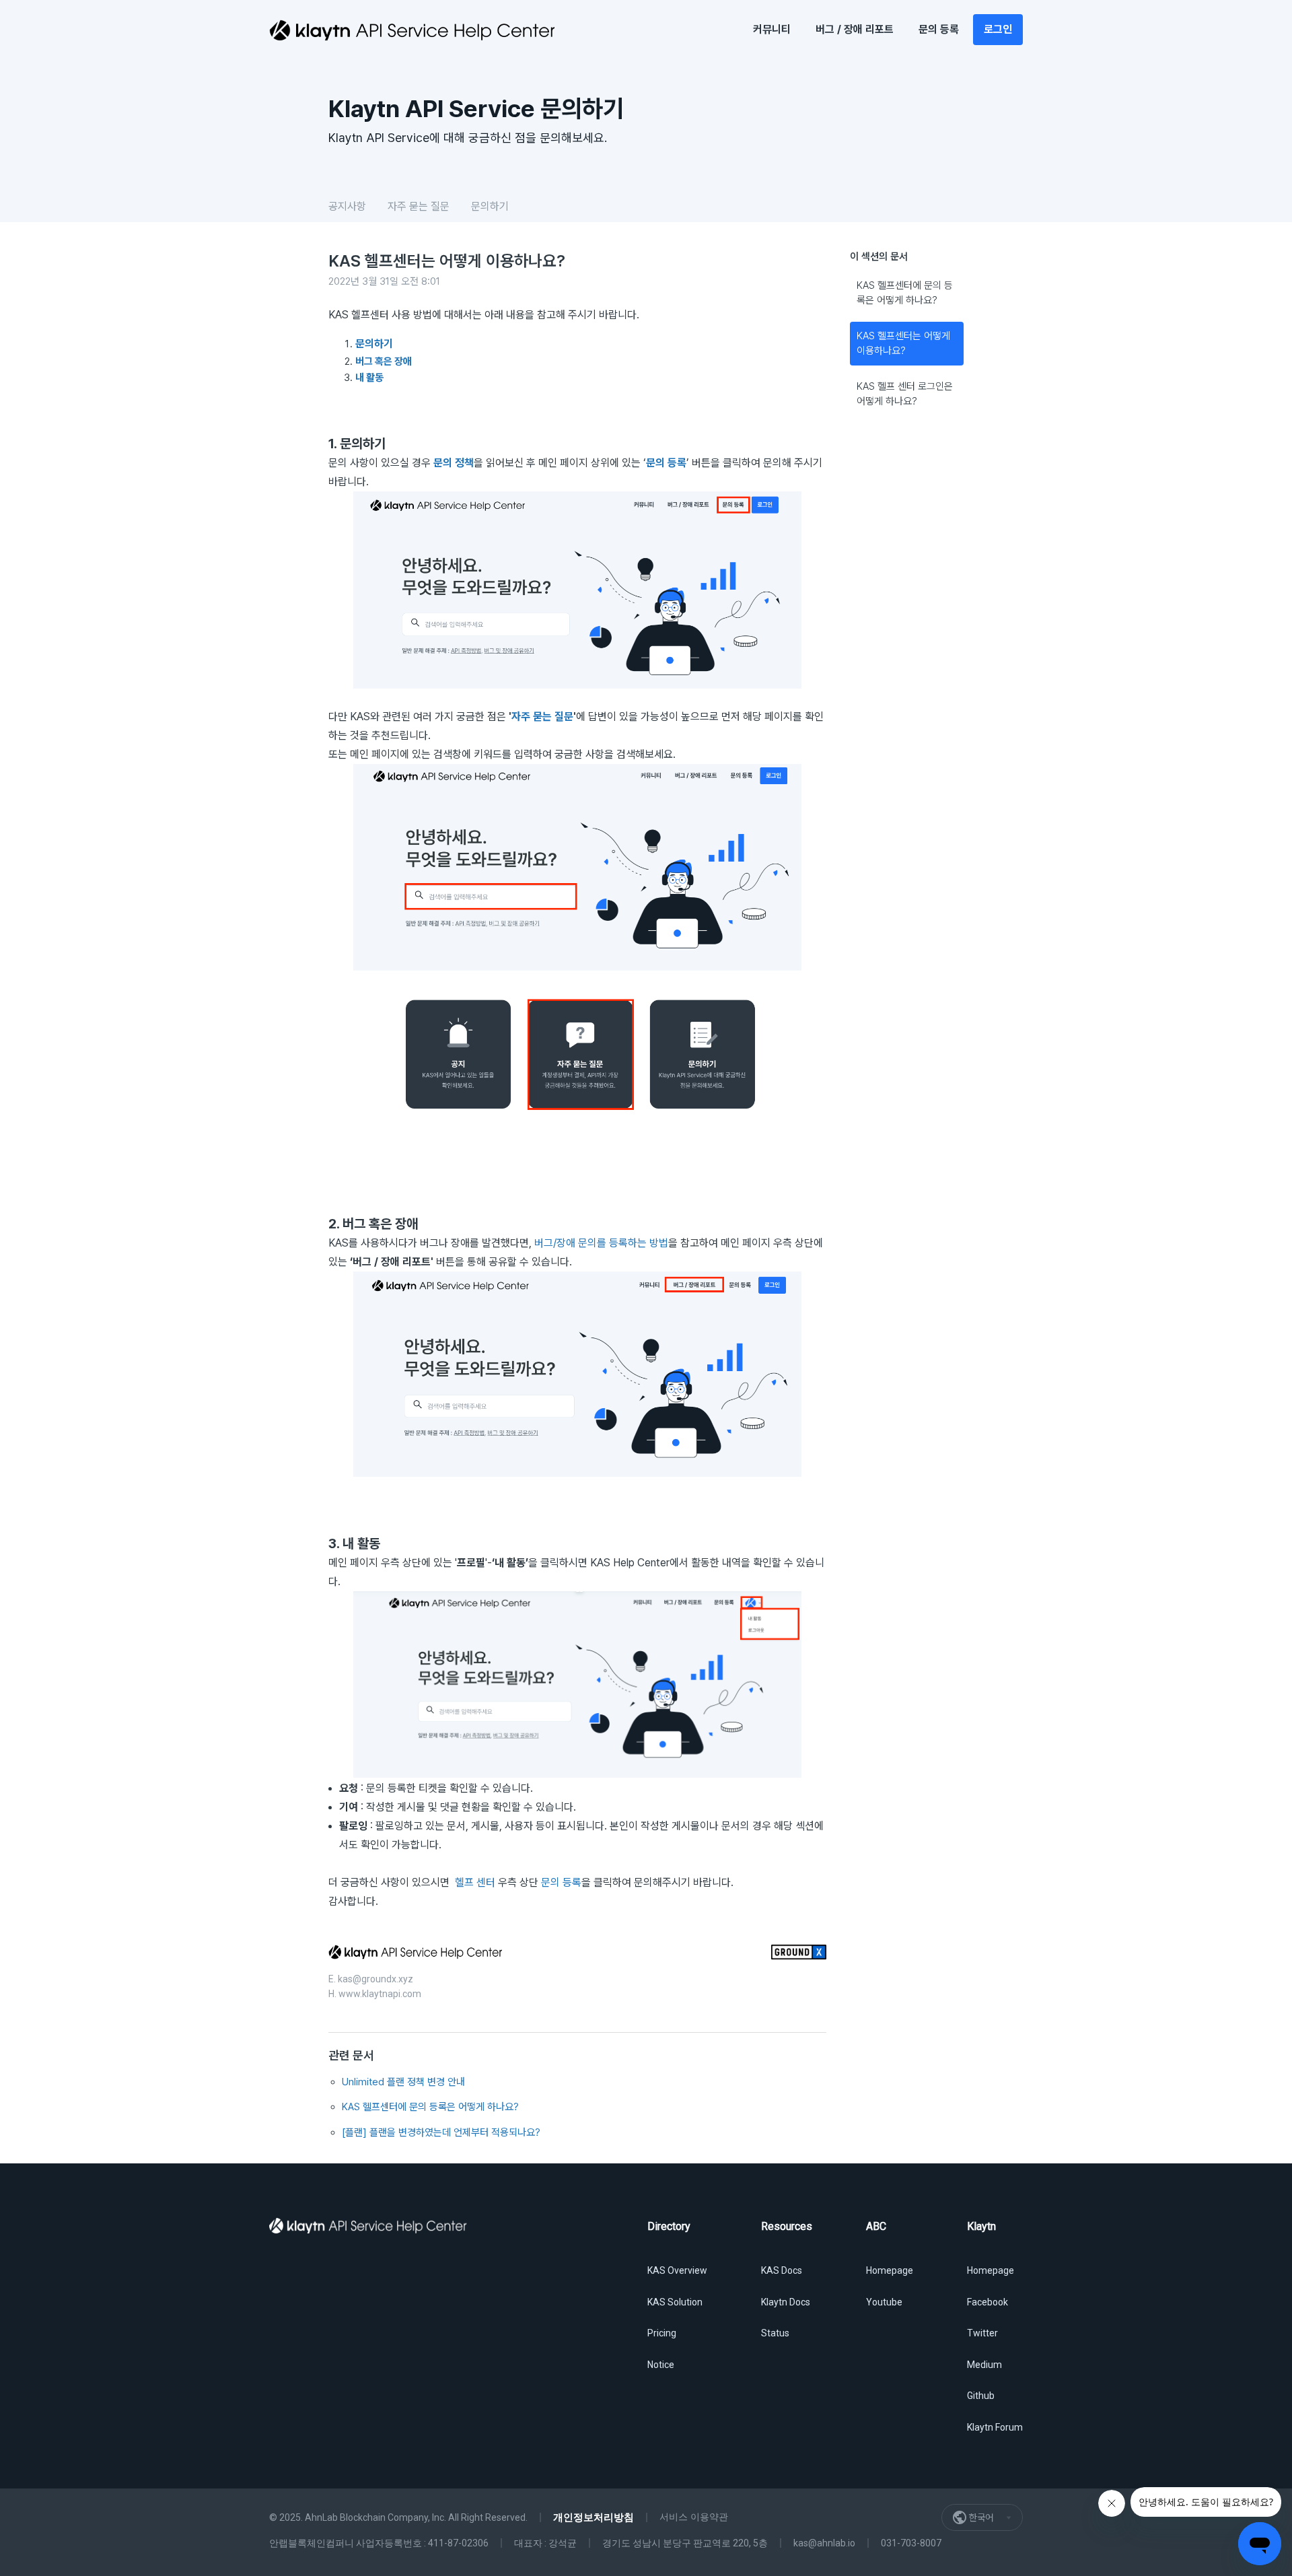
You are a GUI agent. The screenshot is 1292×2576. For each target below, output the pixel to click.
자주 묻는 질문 (419, 206)
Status (775, 2333)
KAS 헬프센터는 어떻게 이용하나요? (903, 344)
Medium (984, 2365)
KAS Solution (675, 2302)
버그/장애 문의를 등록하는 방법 (601, 1243)
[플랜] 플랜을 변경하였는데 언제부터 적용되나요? (441, 2132)
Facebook (988, 2302)
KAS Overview (677, 2270)
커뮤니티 (772, 29)
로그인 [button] (998, 29)
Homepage (890, 2270)
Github (981, 2396)
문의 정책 (454, 463)
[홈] (412, 30)
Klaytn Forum (995, 2427)
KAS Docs (782, 2270)
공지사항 (347, 206)
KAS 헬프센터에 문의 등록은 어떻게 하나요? (905, 293)
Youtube (884, 2302)
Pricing (662, 2333)
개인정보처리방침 (594, 2517)
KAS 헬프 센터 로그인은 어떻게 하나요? (905, 394)
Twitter (982, 2333)
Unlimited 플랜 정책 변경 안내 (403, 2082)
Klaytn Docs (786, 2302)
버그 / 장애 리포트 (855, 29)
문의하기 (490, 206)
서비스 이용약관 (694, 2517)
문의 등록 (939, 29)
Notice (661, 2365)
